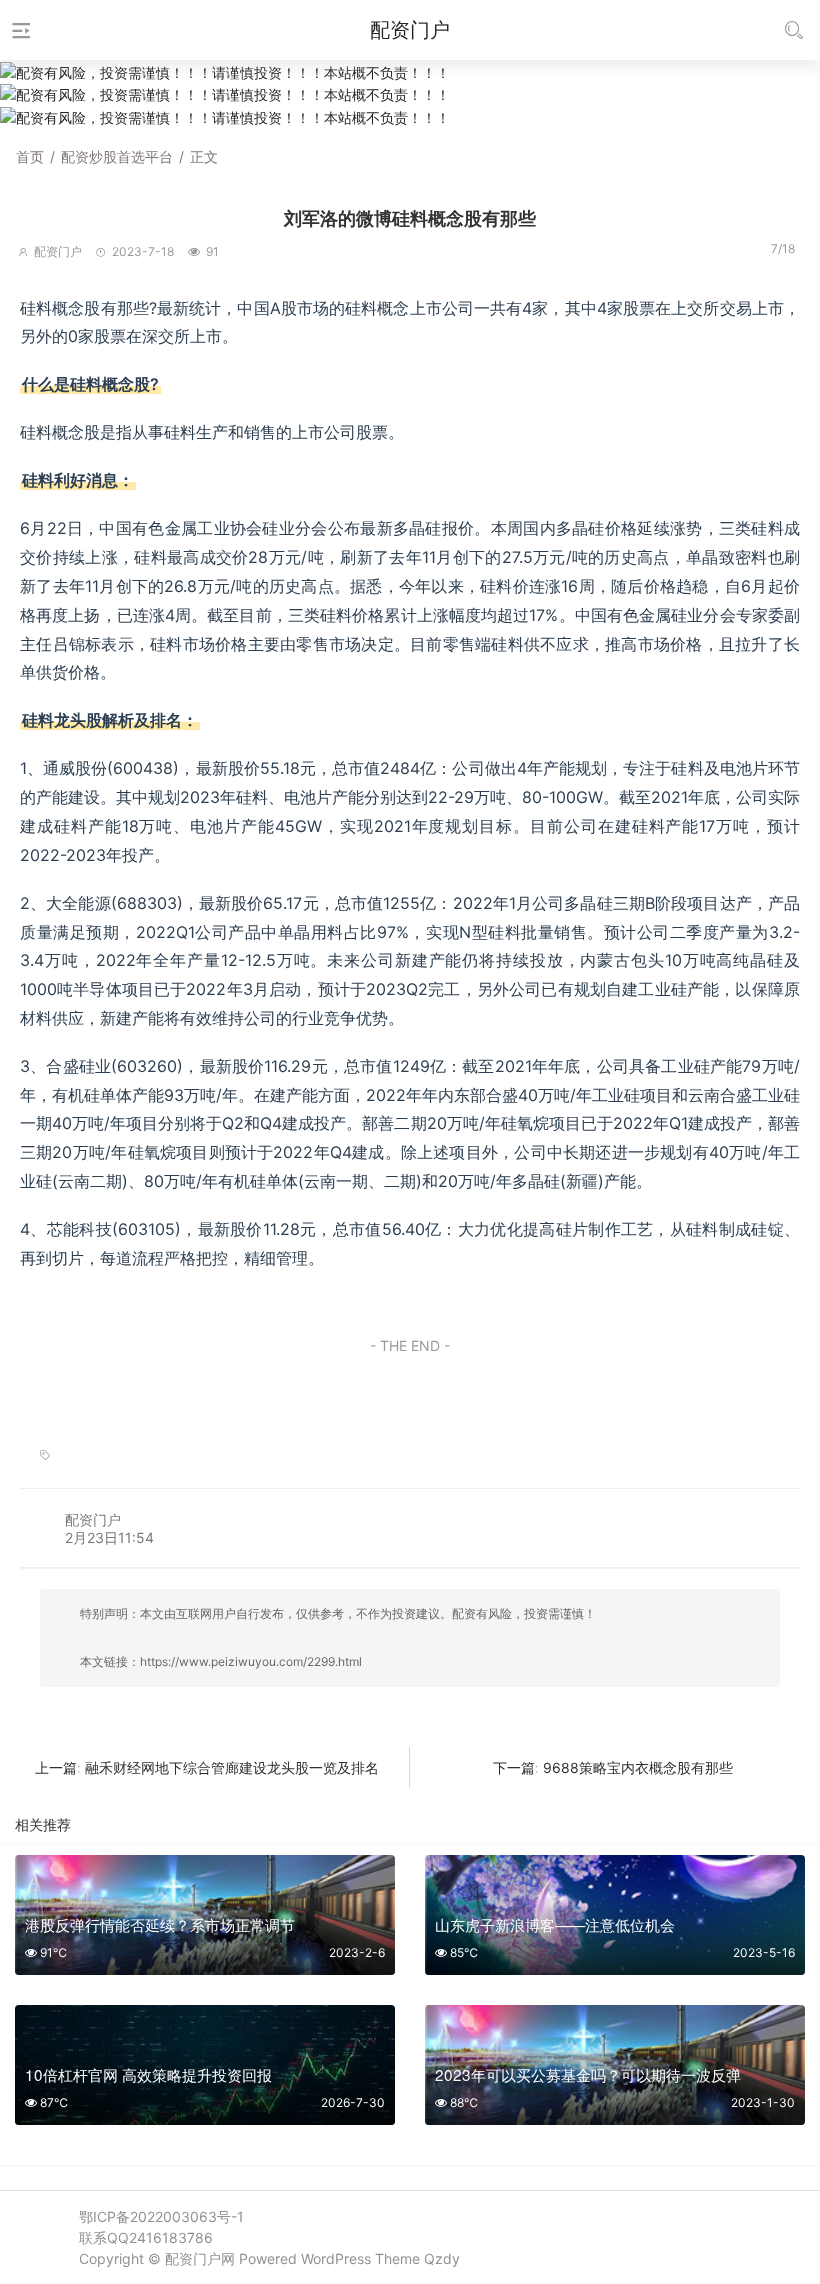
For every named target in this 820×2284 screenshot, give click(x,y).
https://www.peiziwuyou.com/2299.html (251, 1661)
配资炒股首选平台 (117, 156)
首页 (30, 156)
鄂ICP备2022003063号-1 (161, 2216)
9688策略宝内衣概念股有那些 (638, 1767)
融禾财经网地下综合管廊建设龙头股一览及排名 (232, 1767)
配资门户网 (200, 2258)
